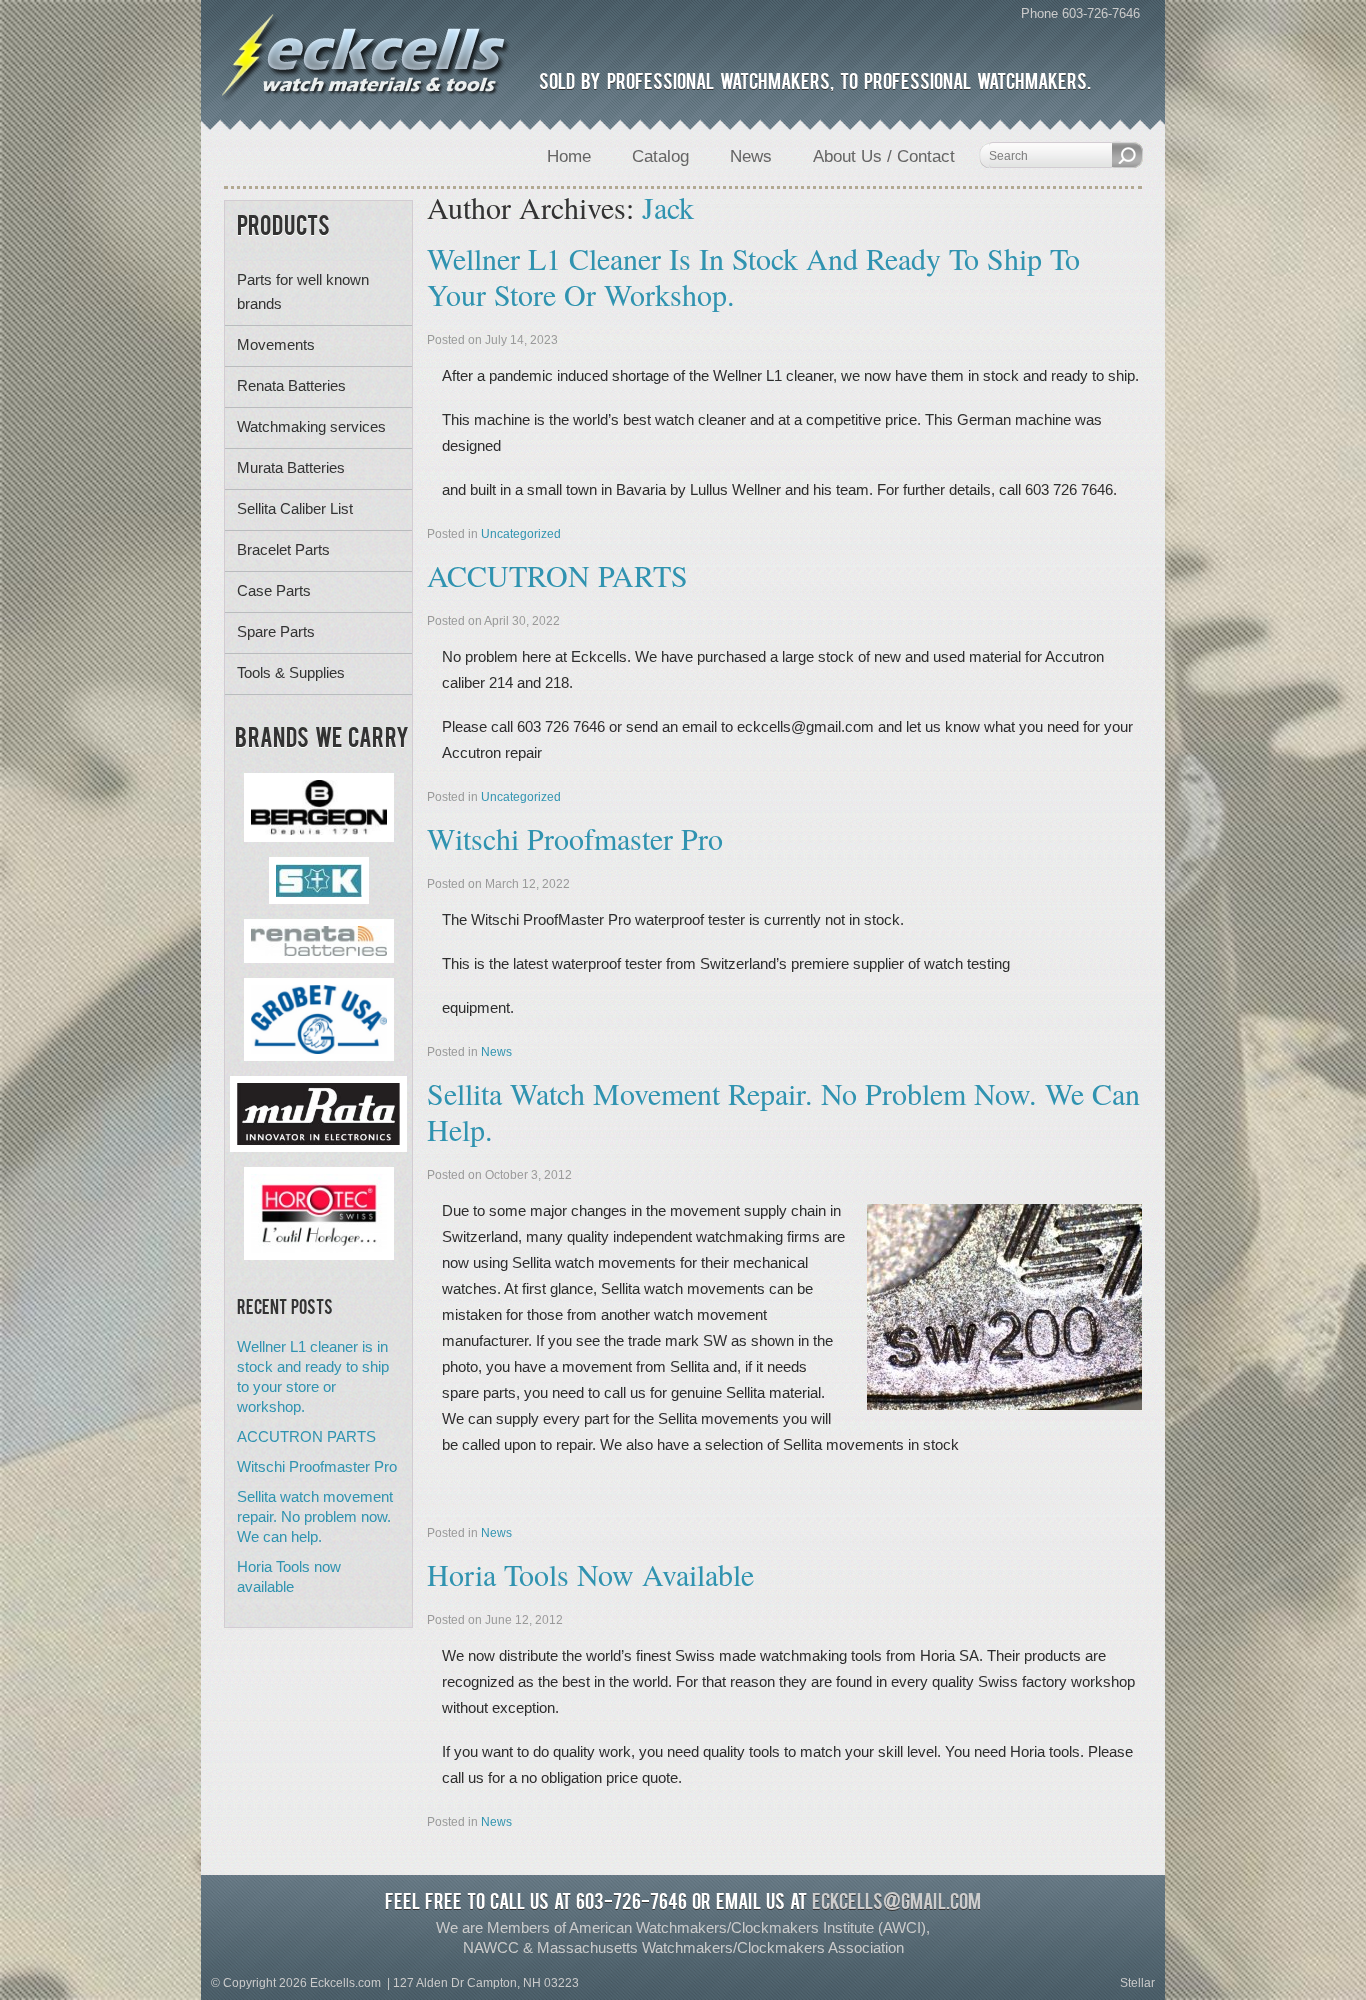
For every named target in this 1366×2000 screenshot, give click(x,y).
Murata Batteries (291, 467)
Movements (276, 344)
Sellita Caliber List (295, 508)
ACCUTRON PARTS (557, 575)
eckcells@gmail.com (896, 1904)
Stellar (1137, 1983)
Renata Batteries (291, 385)
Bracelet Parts (283, 549)
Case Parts (274, 590)
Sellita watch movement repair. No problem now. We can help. (783, 1111)
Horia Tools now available (590, 1574)
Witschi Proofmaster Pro (575, 838)
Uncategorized (521, 534)
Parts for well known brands (303, 291)
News (496, 1052)
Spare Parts (276, 631)
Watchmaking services (311, 426)
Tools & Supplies (291, 672)
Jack (668, 207)
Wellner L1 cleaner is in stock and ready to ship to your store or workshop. (753, 276)
